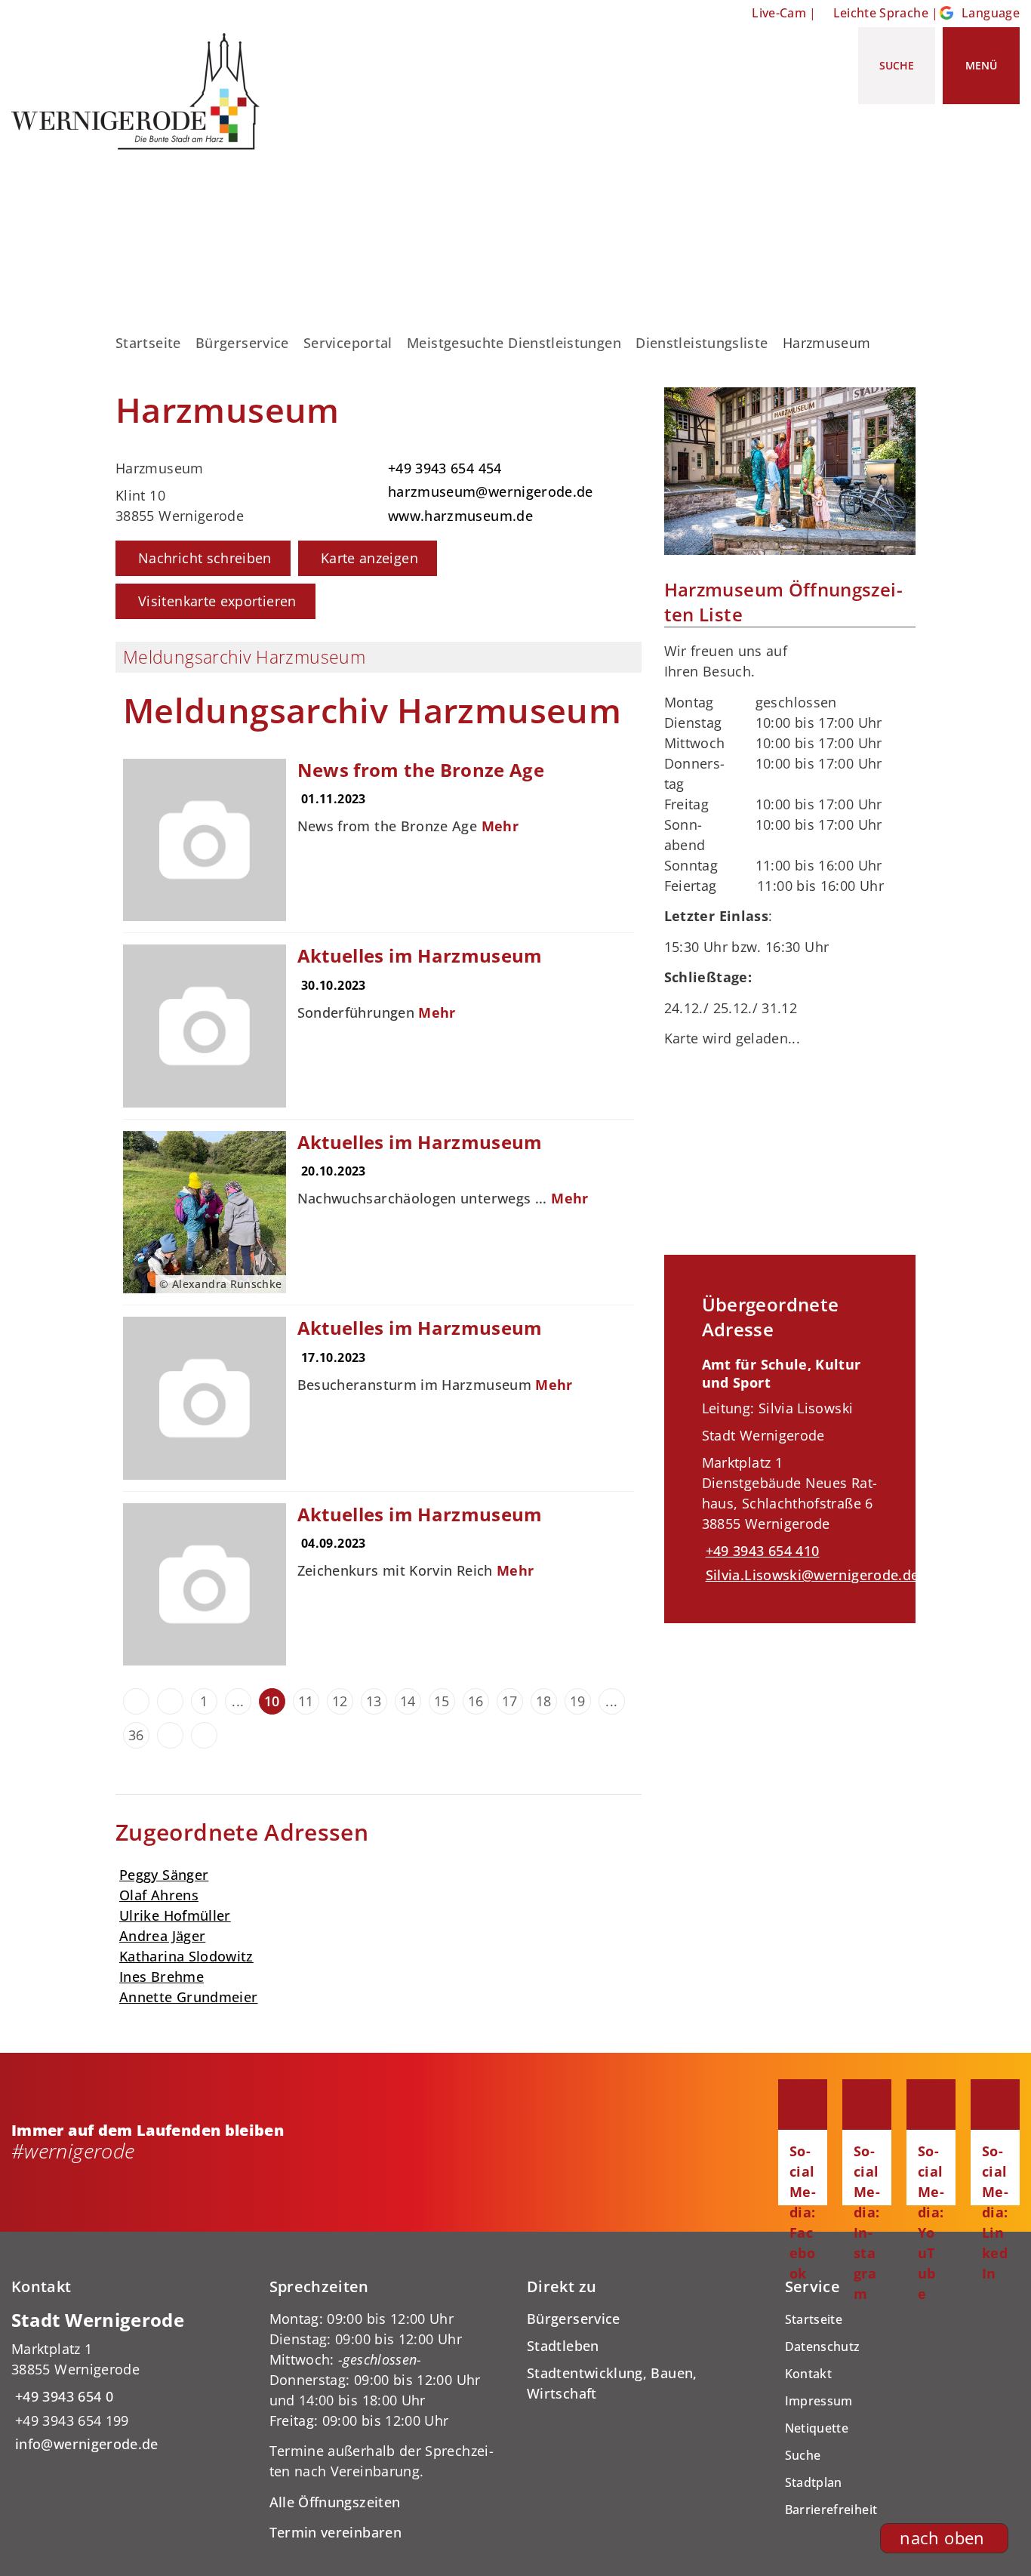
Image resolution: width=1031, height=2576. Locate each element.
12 (340, 1701)
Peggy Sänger (164, 1875)
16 (476, 1701)
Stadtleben (563, 2346)
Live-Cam (779, 13)
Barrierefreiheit (831, 2510)
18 (544, 1701)
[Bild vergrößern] (790, 471)
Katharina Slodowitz (186, 1956)
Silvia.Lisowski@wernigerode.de (811, 1575)
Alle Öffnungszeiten (335, 2502)
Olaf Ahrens (159, 1895)
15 (442, 1701)
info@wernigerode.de (85, 2444)
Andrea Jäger (162, 1936)
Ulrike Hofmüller (175, 1915)
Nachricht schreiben (205, 558)
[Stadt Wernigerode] (129, 2382)
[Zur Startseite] (141, 91)
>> (204, 1735)
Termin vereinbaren (335, 2532)
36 (136, 1735)
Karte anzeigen (369, 558)
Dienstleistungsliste (702, 343)
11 (306, 1701)
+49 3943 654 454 (443, 468)
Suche (803, 2455)
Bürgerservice (242, 343)
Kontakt (809, 2374)
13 (374, 1701)
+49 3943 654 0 (62, 2396)
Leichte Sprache (881, 13)
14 (408, 1701)
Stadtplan (814, 2482)
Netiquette (817, 2428)
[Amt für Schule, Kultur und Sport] (790, 1470)
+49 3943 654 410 (761, 1551)
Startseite (148, 343)
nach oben (942, 2538)
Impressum (819, 2401)
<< (136, 1701)
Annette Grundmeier (188, 1997)
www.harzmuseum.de (459, 516)
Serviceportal (348, 343)
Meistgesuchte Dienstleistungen (514, 343)
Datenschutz (823, 2346)
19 (578, 1701)
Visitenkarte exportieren (217, 601)
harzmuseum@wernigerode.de (489, 491)
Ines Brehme (162, 1977)
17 (510, 1701)
